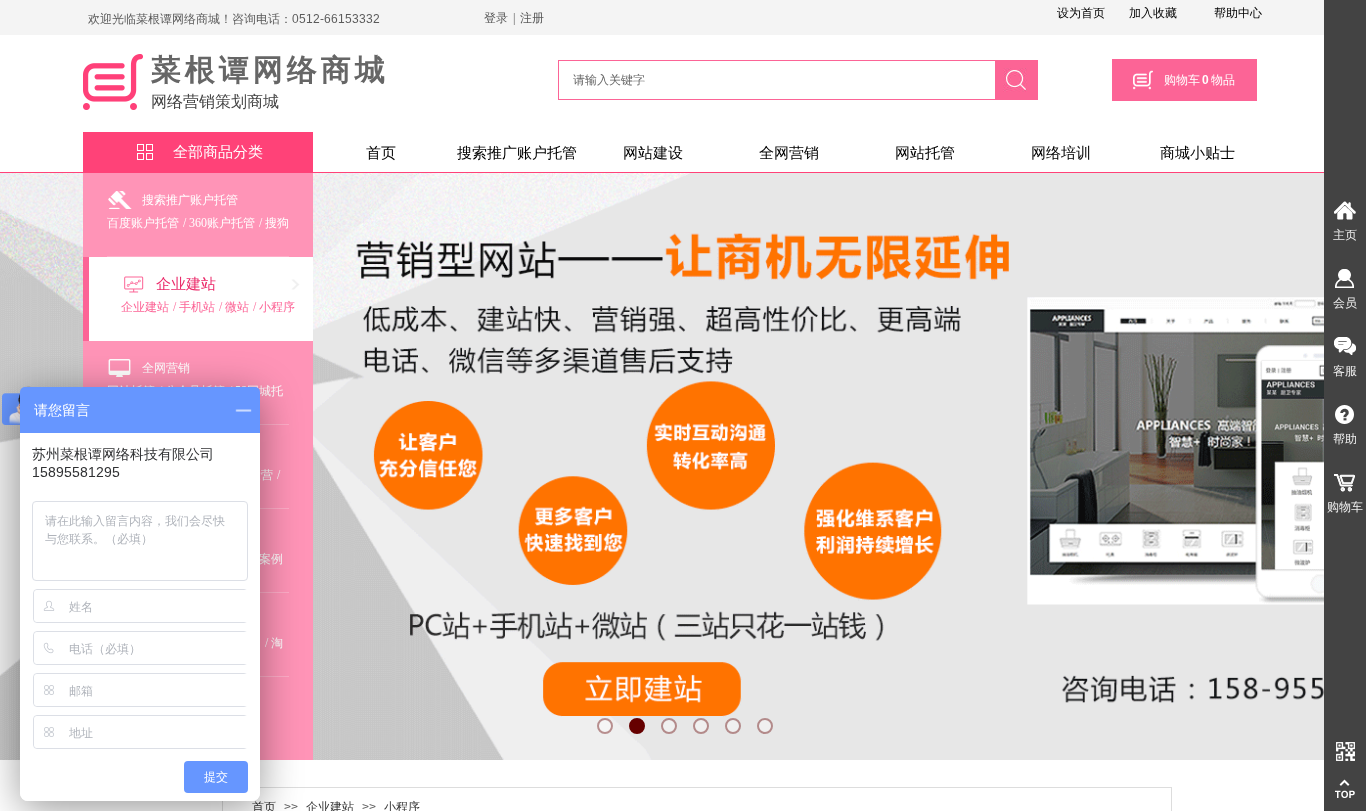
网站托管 (925, 153)
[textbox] (774, 80)
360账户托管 (222, 223)
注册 (532, 18)
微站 (237, 307)
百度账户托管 (143, 223)
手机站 (197, 307)
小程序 (277, 307)
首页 (381, 153)
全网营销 (789, 153)
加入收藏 (1153, 13)
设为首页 (1081, 13)
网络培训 (1061, 153)
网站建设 (653, 153)
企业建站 (186, 284)
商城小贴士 (1197, 153)
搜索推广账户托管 (517, 153)
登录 (496, 18)
